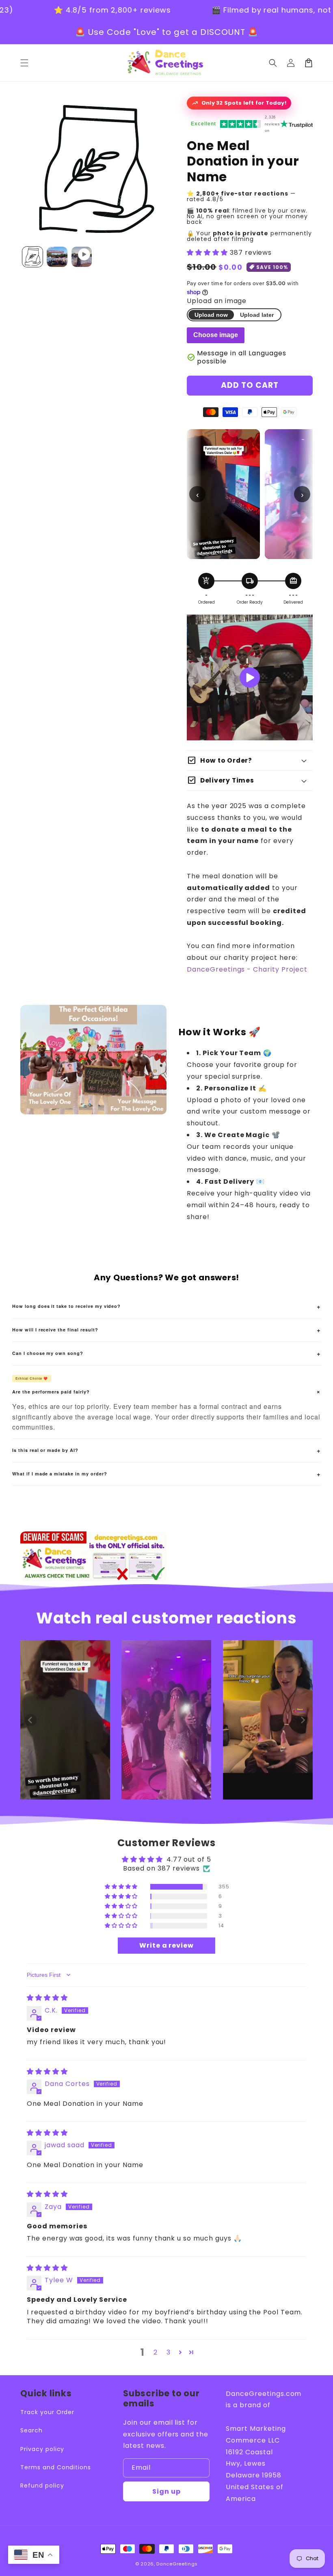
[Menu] (24, 63)
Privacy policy (42, 2449)
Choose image (216, 335)
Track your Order (47, 2412)
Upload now (211, 315)
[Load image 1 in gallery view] (32, 257)
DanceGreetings (177, 2564)
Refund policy (42, 2486)
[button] (273, 63)
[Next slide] (303, 1720)
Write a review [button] (166, 1945)
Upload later (257, 315)
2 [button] (156, 2352)
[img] (47, 1998)
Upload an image (217, 301)
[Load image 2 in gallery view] (57, 257)
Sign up (166, 2491)
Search (31, 2430)
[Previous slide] (30, 1720)
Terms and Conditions (56, 2467)
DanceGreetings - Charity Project (247, 969)
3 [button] (169, 2352)
